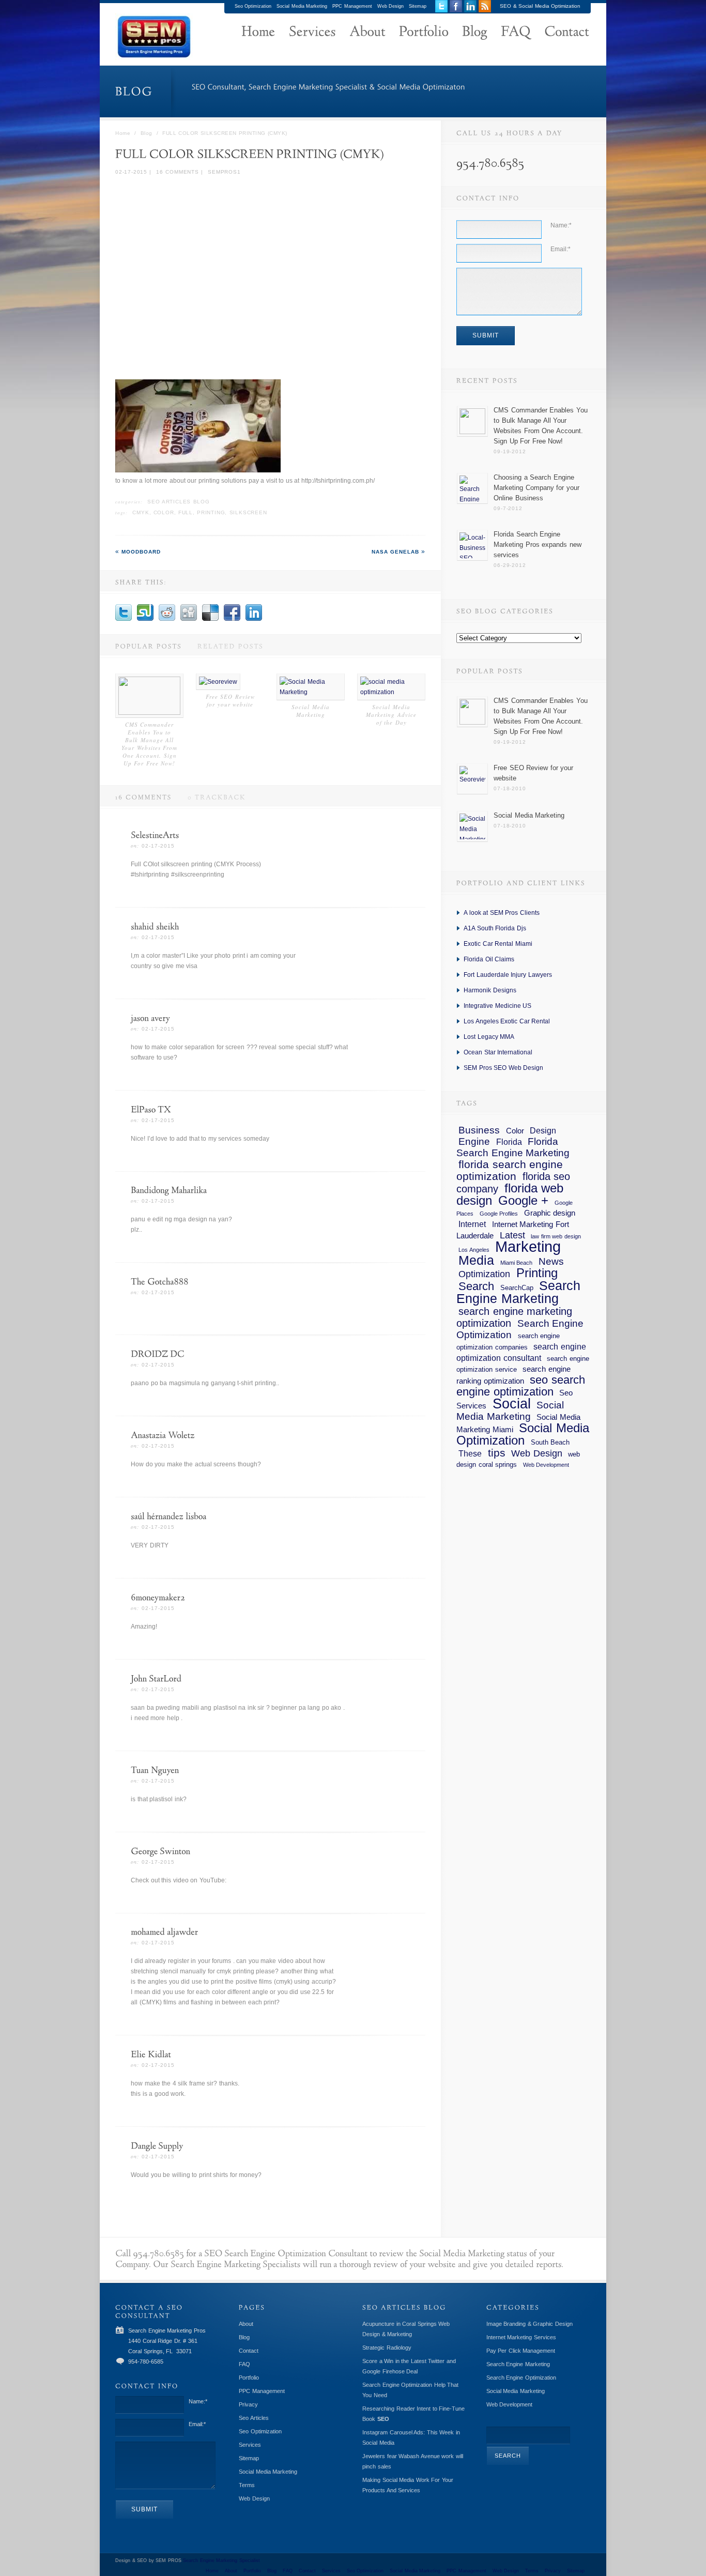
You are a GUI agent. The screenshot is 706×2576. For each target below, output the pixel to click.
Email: (561, 249)
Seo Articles (254, 2418)
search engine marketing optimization (514, 1317)
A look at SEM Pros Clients (502, 913)
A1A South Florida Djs (495, 928)
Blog (147, 133)
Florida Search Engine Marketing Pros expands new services (538, 545)
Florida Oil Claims (489, 959)
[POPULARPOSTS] (141, 646)
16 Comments (177, 172)
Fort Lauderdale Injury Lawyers (508, 975)
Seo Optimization (253, 6)
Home (123, 133)
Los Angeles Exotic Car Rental (507, 1021)
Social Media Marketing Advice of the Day (391, 715)
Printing (211, 512)
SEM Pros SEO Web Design (503, 1068)
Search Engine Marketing (518, 1292)
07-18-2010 (510, 788)
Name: (561, 225)
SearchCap (517, 1288)
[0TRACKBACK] (209, 797)
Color (164, 512)
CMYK (141, 512)
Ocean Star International (498, 1052)
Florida (509, 1142)
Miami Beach (517, 1263)
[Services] (312, 33)
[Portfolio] (424, 33)
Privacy (248, 2404)
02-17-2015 (131, 172)
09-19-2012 (510, 451)
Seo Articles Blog (179, 502)
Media (476, 1260)
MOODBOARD (141, 552)
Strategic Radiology (387, 2348)
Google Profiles (499, 1214)
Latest (512, 1235)
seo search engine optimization (521, 1386)
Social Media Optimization (523, 1434)
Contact (249, 2351)
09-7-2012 (508, 508)
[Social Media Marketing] (311, 692)
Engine (474, 1141)
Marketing (528, 1246)
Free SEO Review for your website (230, 700)
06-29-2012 (510, 565)
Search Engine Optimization (520, 1329)
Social (512, 1404)
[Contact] (567, 33)
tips (497, 1453)
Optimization (484, 1274)
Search (476, 1286)
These (470, 1453)
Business (479, 1130)
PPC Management (352, 6)
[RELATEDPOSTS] (223, 646)
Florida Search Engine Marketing (513, 1147)
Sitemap (418, 6)
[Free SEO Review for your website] (218, 682)
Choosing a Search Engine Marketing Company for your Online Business (536, 488)
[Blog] (475, 33)
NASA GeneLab (396, 552)
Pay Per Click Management (521, 2351)
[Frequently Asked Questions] (516, 33)
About (246, 2324)
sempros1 (224, 172)
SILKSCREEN (248, 512)
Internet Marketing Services (521, 2337)
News (551, 1261)
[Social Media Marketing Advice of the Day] (391, 692)
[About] (367, 33)
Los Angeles (474, 1250)
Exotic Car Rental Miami (498, 944)
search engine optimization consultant (521, 1352)
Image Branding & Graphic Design (529, 2324)
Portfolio (249, 2378)
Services (250, 2445)
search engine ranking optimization (513, 1375)
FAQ (244, 2364)
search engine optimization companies (508, 1341)
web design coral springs (518, 1459)
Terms (247, 2485)
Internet (472, 1224)
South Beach (550, 1442)
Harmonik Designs (490, 990)
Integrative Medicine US (497, 1006)
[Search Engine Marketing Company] (258, 33)
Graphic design (550, 1213)
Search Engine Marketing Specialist (221, 2560)
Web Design (391, 6)
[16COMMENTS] (136, 797)
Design (543, 1130)
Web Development (546, 1465)
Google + (524, 1200)
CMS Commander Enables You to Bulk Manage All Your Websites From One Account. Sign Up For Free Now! (149, 744)
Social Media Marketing (302, 6)
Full (186, 512)
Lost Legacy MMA (489, 1037)
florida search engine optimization (510, 1170)
